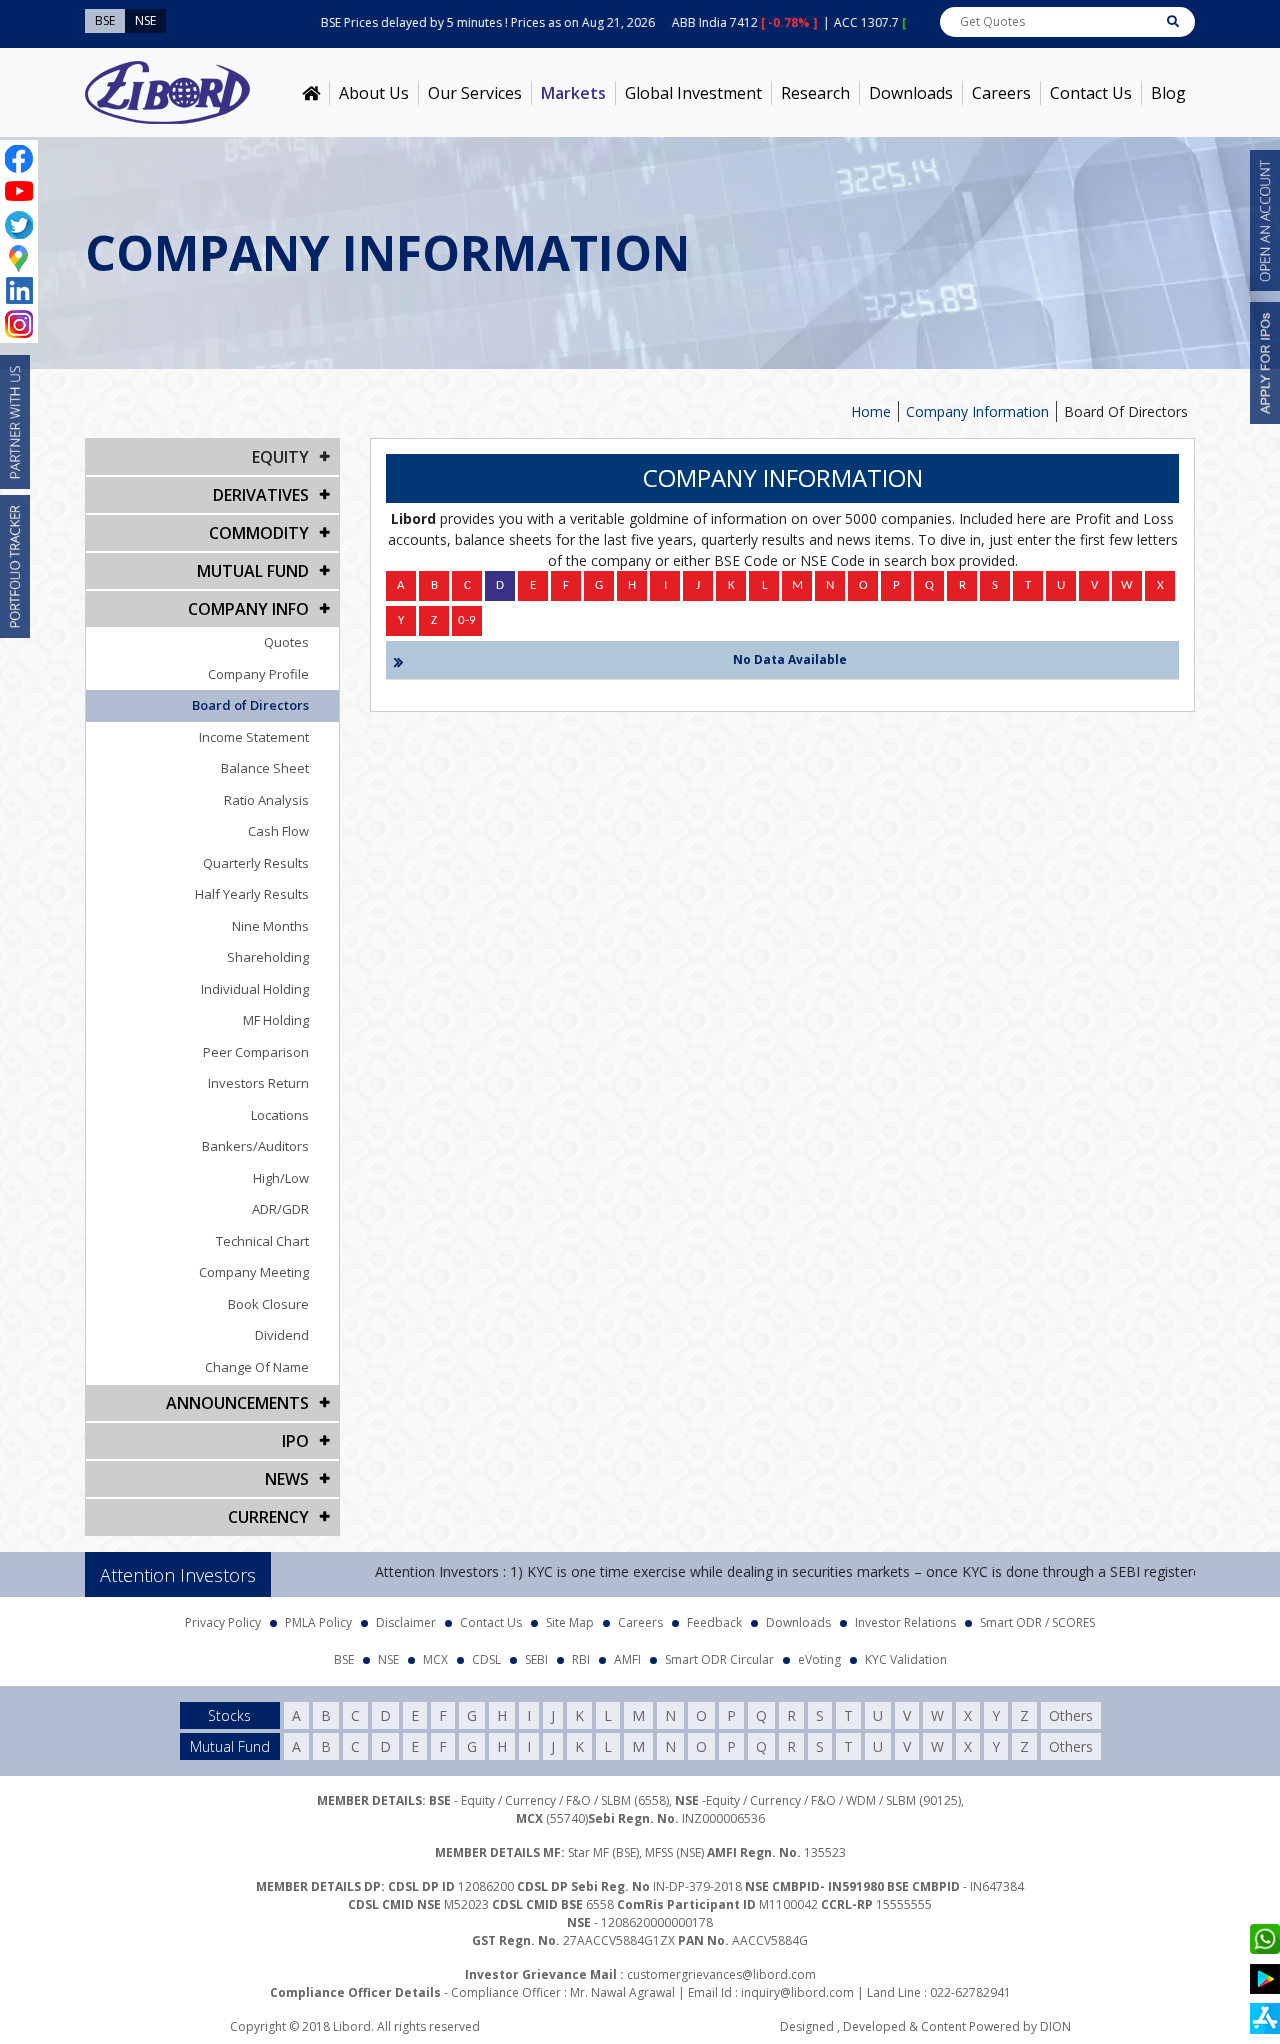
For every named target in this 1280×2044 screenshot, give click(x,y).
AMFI (627, 1659)
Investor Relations (905, 1622)
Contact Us (1091, 93)
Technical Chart (262, 1241)
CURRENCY (268, 1517)
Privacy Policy (223, 1622)
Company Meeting (254, 1272)
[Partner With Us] (15, 422)
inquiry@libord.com (797, 1992)
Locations (280, 1115)
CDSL (486, 1659)
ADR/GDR (280, 1209)
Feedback (714, 1622)
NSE (388, 1659)
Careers (1001, 93)
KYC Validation (906, 1659)
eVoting (819, 1659)
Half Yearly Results (252, 894)
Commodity (259, 533)
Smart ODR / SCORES (1037, 1622)
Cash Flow (278, 831)
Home (871, 411)
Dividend (282, 1335)
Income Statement (254, 737)
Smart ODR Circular (719, 1659)
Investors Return (258, 1083)
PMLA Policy (318, 1622)
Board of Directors (250, 705)
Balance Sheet (265, 768)
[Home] (311, 93)
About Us (374, 93)
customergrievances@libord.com (721, 1974)
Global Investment (693, 93)
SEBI (536, 1659)
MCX (435, 1659)
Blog (1168, 93)
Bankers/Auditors (255, 1146)
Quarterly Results (256, 863)
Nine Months (270, 926)
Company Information (977, 411)
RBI (581, 1659)
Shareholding (268, 957)
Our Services (475, 93)
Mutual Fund (253, 571)
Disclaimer (406, 1622)
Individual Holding (255, 989)
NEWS (287, 1479)
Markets (573, 93)
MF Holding (276, 1020)
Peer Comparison (256, 1052)
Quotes (286, 642)
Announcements (237, 1403)
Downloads (911, 93)
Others (1071, 1715)
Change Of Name (257, 1367)
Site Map (570, 1622)
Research (815, 93)
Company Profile (258, 674)
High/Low (281, 1178)
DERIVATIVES (261, 495)
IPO (295, 1441)
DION (1055, 2026)
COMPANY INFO (248, 609)
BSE (344, 1659)
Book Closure (268, 1304)
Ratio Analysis (266, 800)
